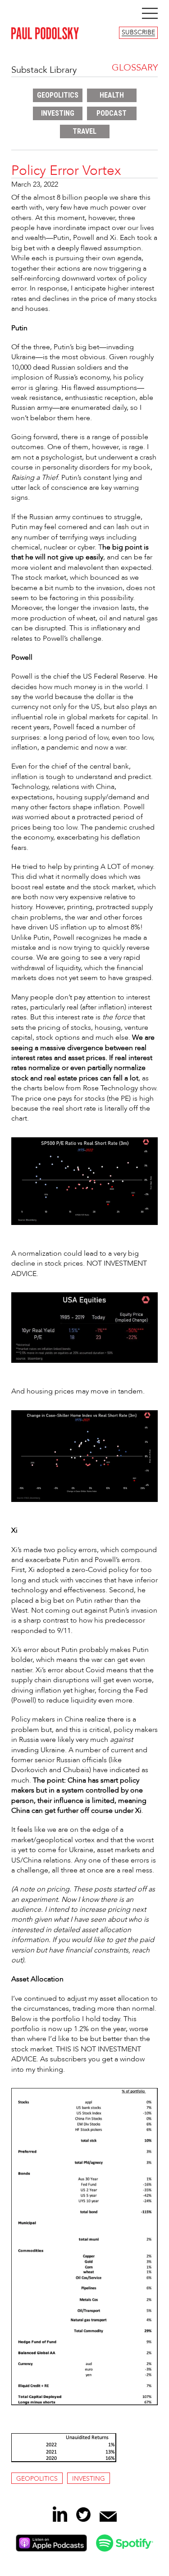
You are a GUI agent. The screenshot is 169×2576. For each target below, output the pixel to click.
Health (112, 95)
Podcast (112, 113)
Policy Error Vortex (66, 171)
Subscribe (138, 33)
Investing (58, 113)
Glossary (135, 68)
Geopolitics (58, 95)
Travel (84, 131)
